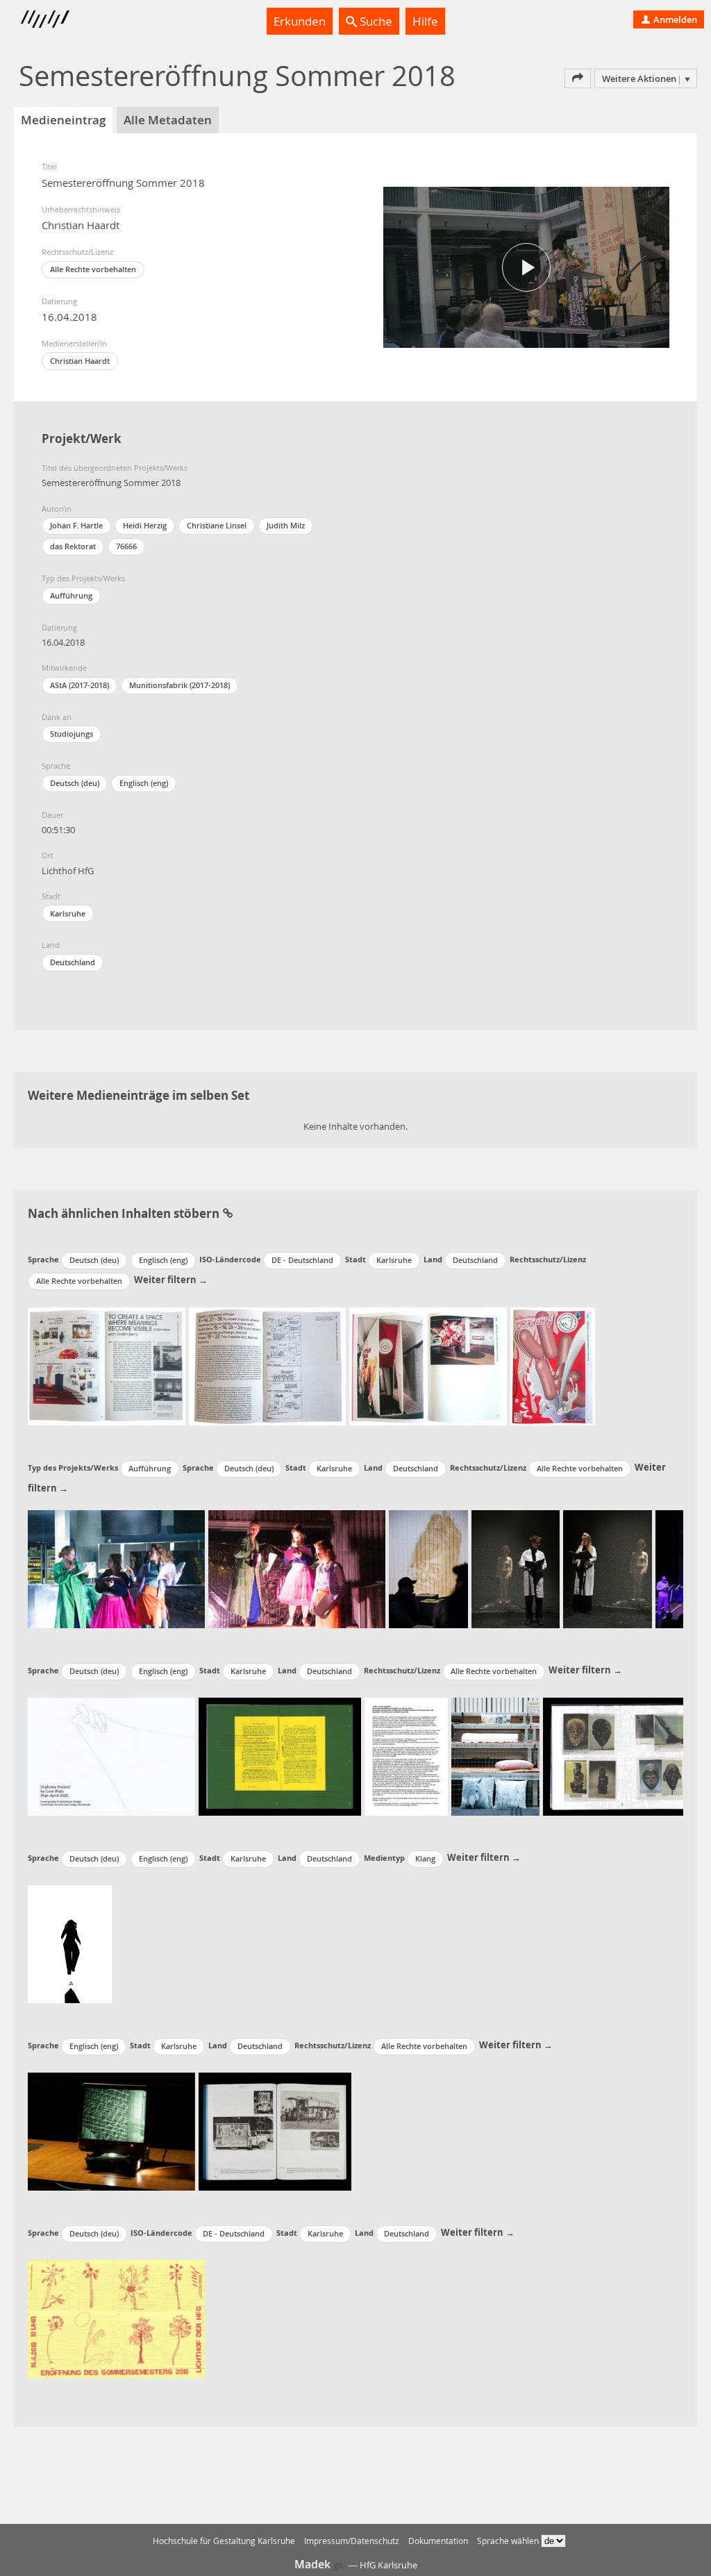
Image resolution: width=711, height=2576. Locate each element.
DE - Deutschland (302, 1260)
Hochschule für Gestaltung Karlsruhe (224, 2541)
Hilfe (425, 21)
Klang (425, 1858)
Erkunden (300, 21)
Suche (375, 21)
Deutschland (73, 962)
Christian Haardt (80, 361)
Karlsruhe (68, 913)
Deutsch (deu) (75, 783)
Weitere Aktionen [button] (639, 78)
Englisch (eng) (144, 783)
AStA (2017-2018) (80, 685)
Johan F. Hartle (76, 525)
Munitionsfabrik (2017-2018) (179, 685)
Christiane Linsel (217, 525)
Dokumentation (438, 2541)
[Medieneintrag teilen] (578, 78)
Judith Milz (286, 525)
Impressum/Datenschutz (352, 2541)
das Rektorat (73, 546)
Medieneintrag (63, 120)
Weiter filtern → (171, 1280)
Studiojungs (72, 734)
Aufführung (71, 595)
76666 (126, 546)
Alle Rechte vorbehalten (93, 269)
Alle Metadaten (168, 120)
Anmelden (674, 19)
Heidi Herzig (145, 525)
